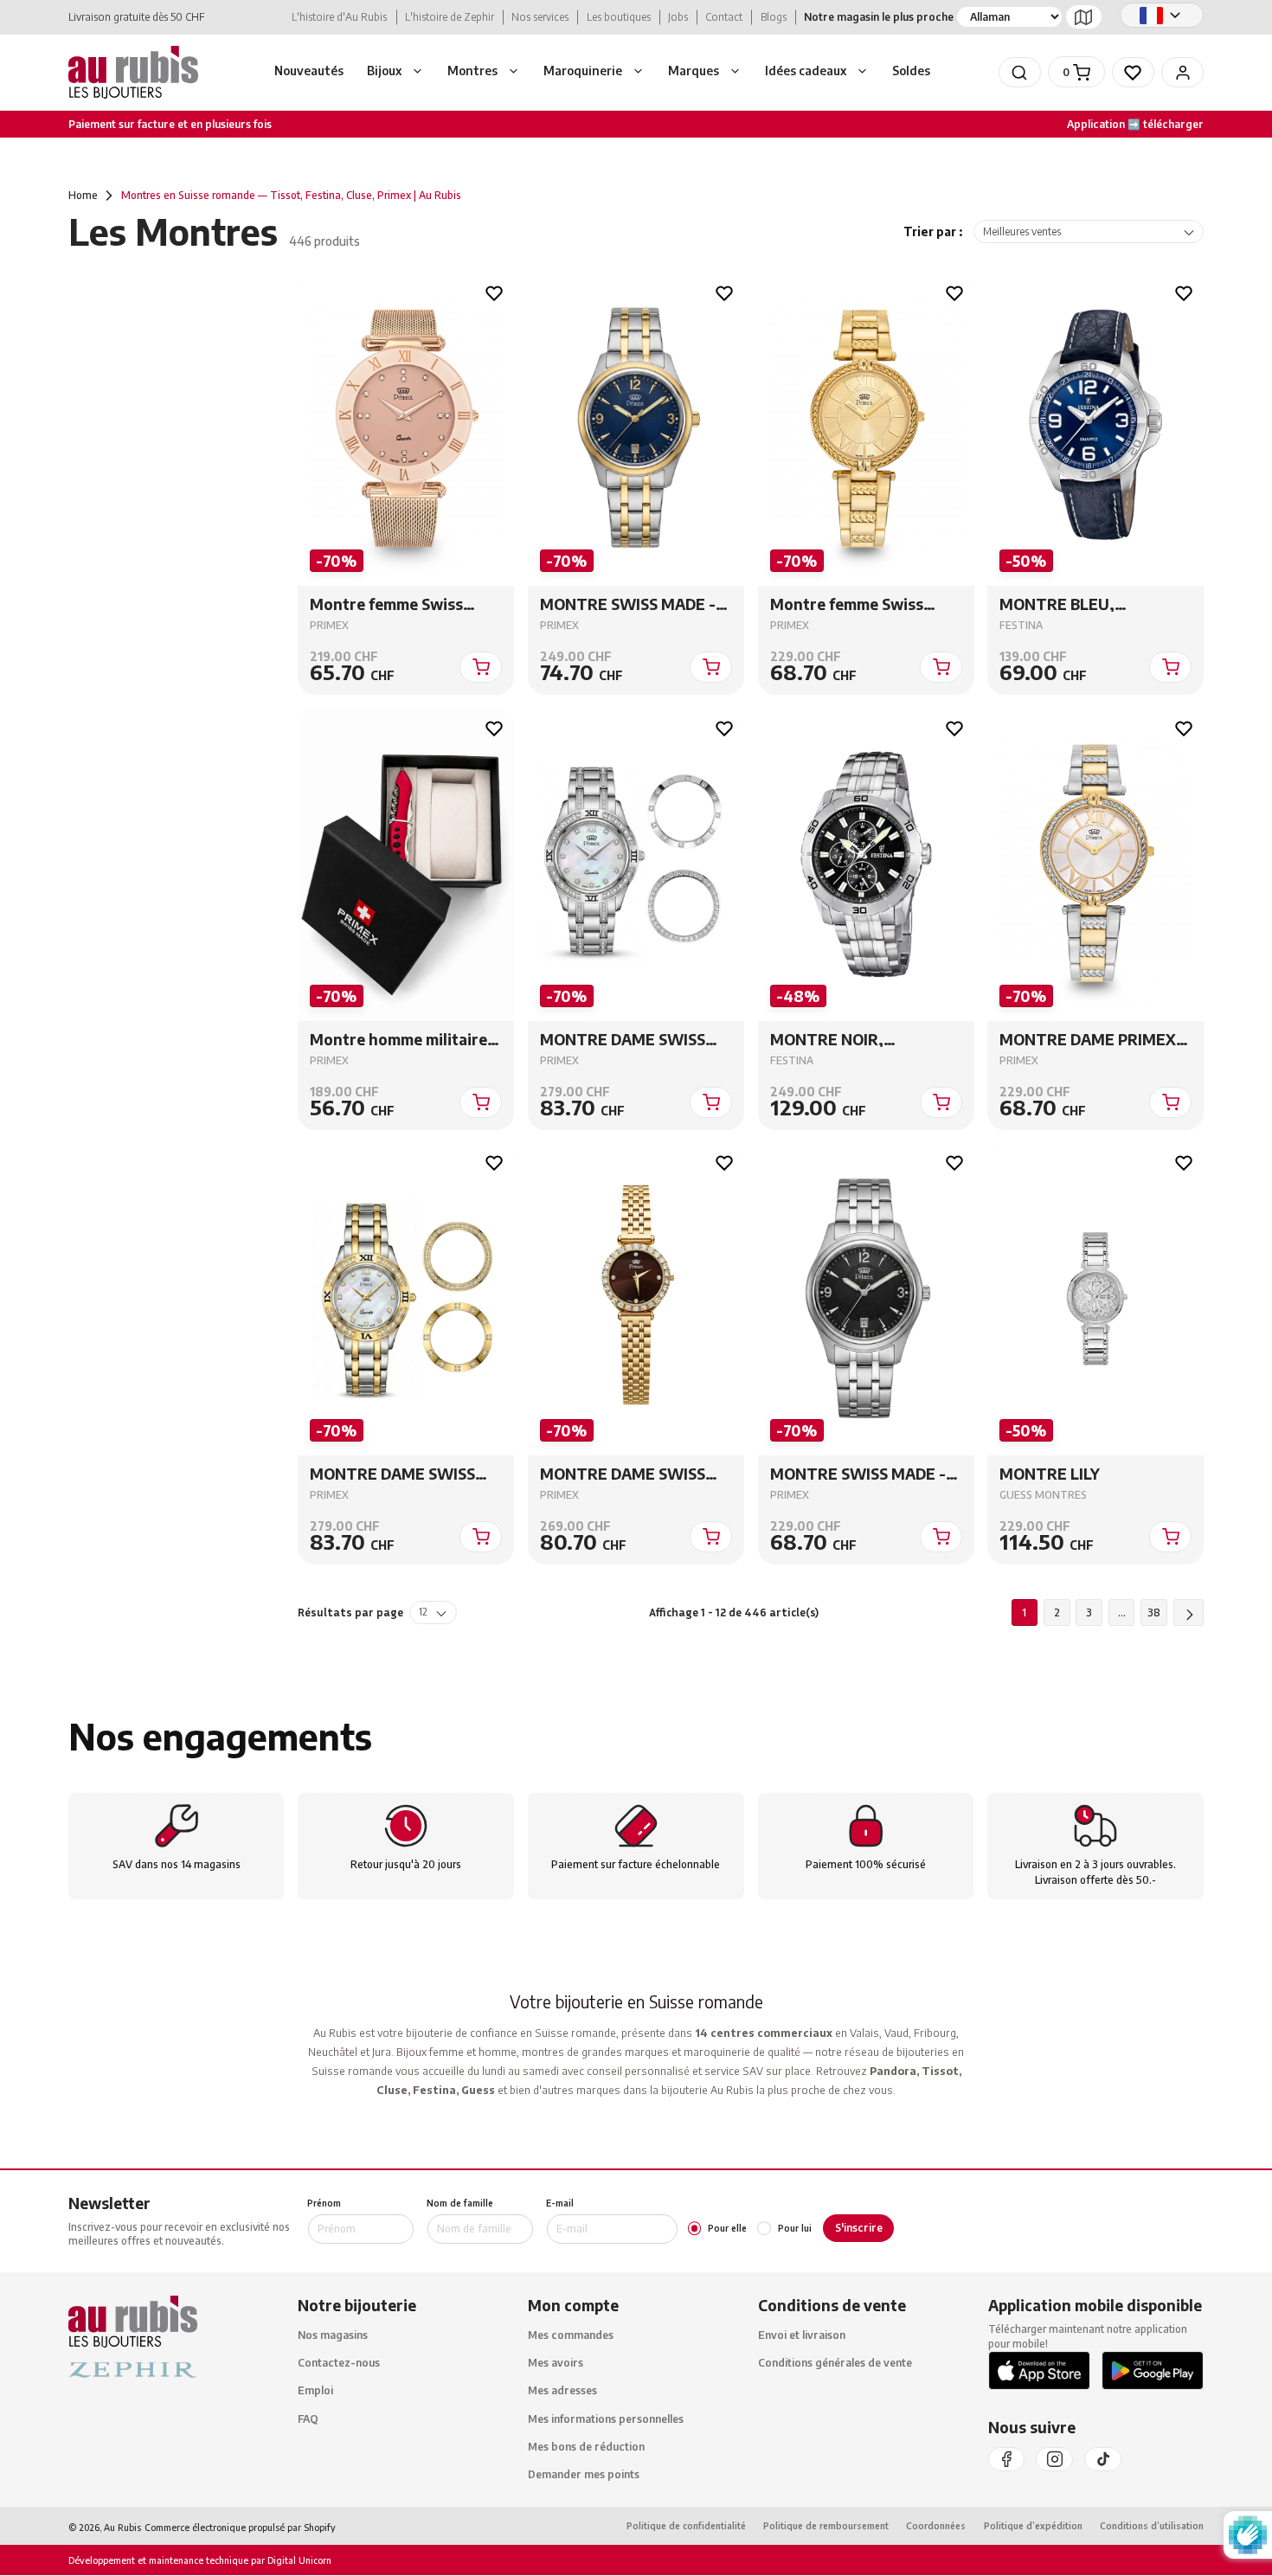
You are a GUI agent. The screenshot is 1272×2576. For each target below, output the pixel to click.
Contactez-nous (339, 2363)
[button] (396, 73)
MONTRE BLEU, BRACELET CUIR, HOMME (1092, 605)
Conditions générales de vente (835, 2363)
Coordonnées (936, 2526)
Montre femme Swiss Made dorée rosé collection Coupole (386, 605)
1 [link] (1024, 1612)
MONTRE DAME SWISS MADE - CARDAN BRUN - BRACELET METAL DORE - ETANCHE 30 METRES (634, 1475)
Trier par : (933, 231)
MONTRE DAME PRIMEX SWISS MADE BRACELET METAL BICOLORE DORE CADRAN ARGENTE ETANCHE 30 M (1088, 1040)
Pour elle (727, 2228)
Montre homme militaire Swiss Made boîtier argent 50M (406, 1040)
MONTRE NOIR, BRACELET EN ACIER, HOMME (847, 1040)
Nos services (540, 17)
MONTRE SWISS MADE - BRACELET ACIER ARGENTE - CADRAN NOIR (864, 1475)
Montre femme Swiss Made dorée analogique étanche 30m (856, 605)
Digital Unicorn (298, 2561)
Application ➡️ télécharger (1135, 124)
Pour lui (794, 2228)
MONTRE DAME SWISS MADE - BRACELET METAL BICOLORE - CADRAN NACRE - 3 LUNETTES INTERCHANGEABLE (406, 1475)
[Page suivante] (1189, 1613)
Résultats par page (350, 1613)
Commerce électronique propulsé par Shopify (240, 2527)
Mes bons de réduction (586, 2446)
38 (1154, 1612)
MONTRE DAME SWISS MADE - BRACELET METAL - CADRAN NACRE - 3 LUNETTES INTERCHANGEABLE (635, 1040)
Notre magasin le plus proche (879, 17)
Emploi (315, 2390)
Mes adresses (562, 2390)
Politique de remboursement (826, 2526)
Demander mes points (584, 2474)
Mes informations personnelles (606, 2418)
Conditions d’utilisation (1152, 2526)
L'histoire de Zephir (450, 17)
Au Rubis (122, 2527)
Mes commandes (571, 2335)
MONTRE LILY (1050, 1475)
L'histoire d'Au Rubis (339, 17)
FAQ (308, 2418)
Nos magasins (333, 2335)
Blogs (774, 17)
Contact (724, 17)
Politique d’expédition (1033, 2526)
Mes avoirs (556, 2363)
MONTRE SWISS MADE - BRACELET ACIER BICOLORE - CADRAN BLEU (635, 605)
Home (83, 195)
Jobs (678, 17)
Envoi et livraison (802, 2335)
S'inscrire (859, 2228)
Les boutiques (619, 17)
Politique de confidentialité (686, 2526)
